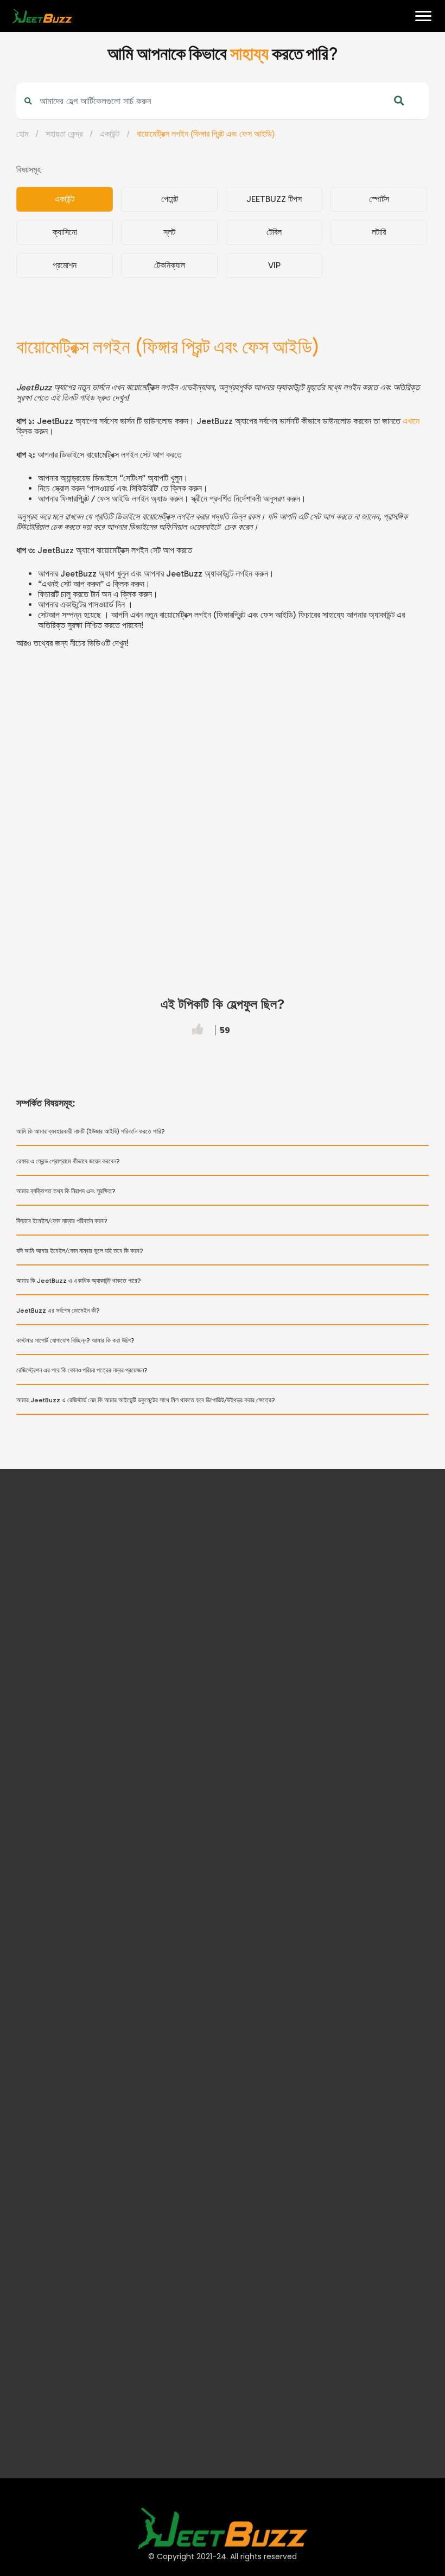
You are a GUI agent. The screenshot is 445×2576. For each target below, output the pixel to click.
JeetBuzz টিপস (274, 199)
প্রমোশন (65, 265)
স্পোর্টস (379, 199)
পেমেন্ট (170, 199)
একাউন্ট (110, 134)
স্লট (169, 232)
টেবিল (274, 232)
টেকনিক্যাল (170, 265)
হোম (17, 49)
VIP (274, 265)
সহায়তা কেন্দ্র (64, 134)
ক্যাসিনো (65, 232)
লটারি (379, 232)
